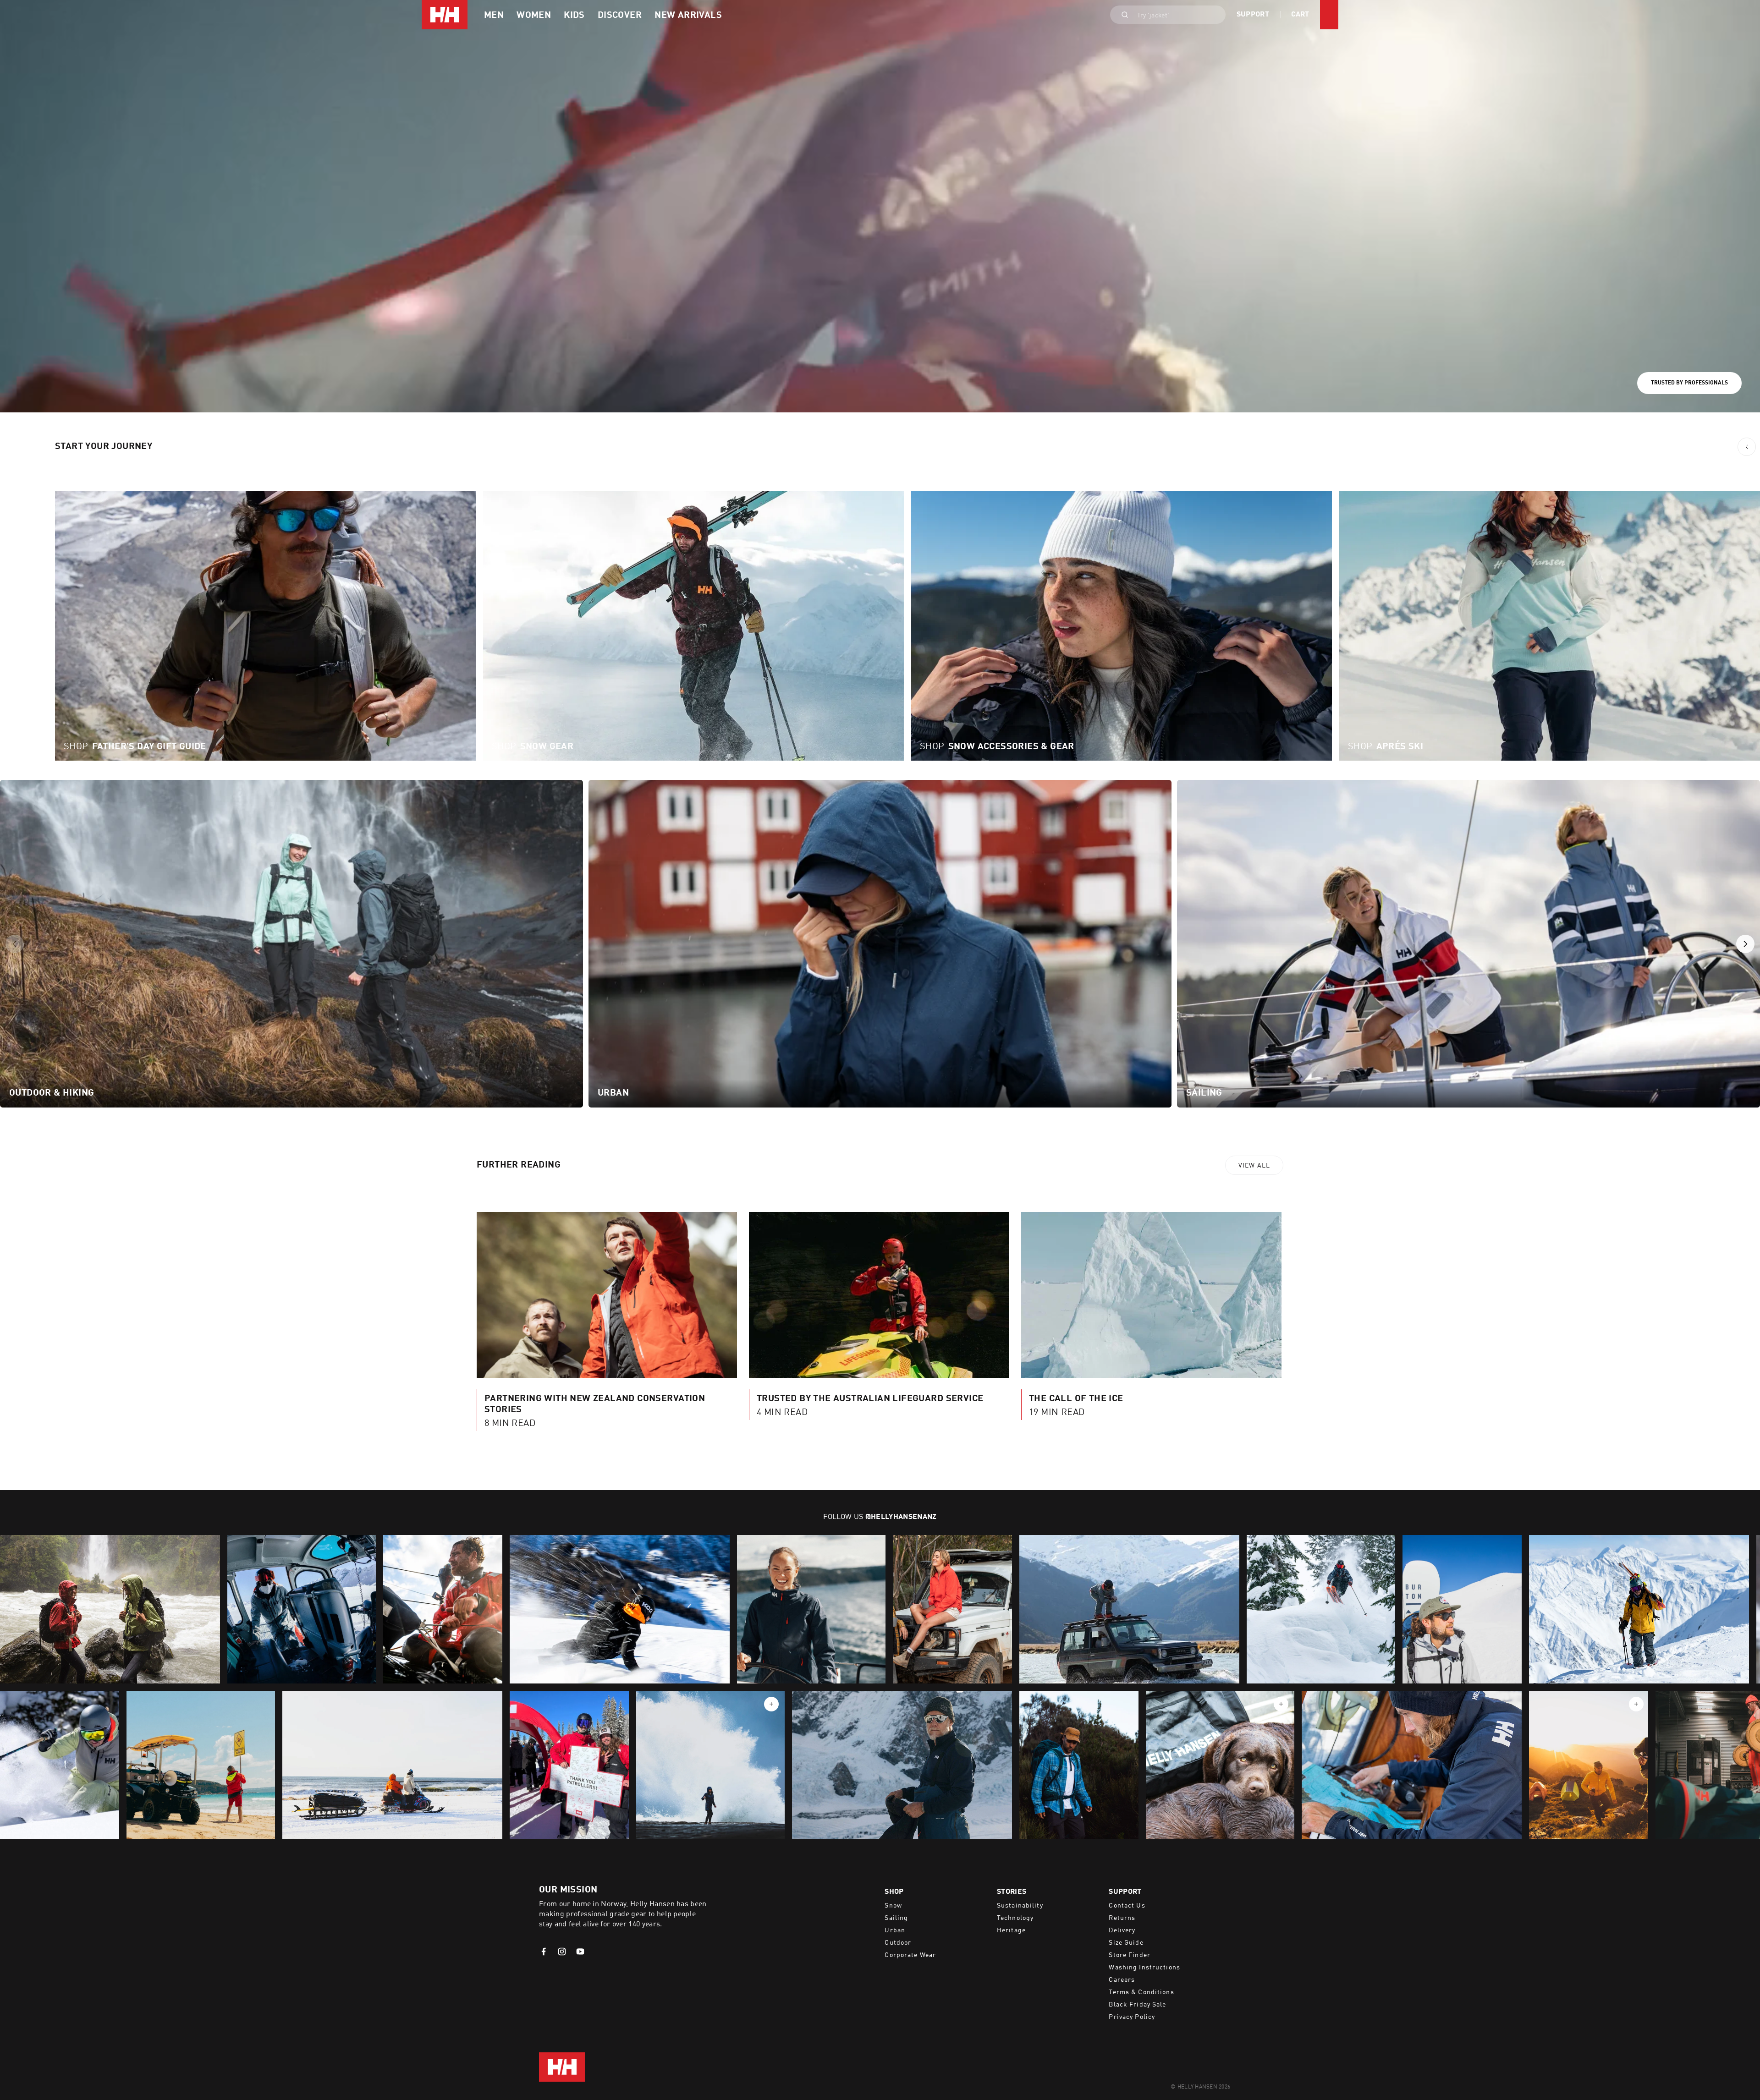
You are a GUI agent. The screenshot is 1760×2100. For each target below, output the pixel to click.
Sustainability (1020, 1906)
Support (1253, 15)
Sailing (896, 1918)
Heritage (1011, 1930)
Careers (1122, 1980)
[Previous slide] (15, 944)
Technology (1015, 1918)
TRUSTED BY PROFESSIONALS (1689, 383)
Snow (893, 1906)
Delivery (1122, 1930)
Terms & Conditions (1141, 1992)
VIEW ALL (1254, 1166)
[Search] (1122, 15)
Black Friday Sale (1137, 2005)
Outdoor (898, 1943)
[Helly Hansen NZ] (445, 15)
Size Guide (1126, 1943)
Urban (895, 1930)
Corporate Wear (910, 1955)
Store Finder (1129, 1955)
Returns (1122, 1918)
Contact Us (1127, 1906)
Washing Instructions (1144, 1968)
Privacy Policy (1132, 2017)
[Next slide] (1745, 944)
